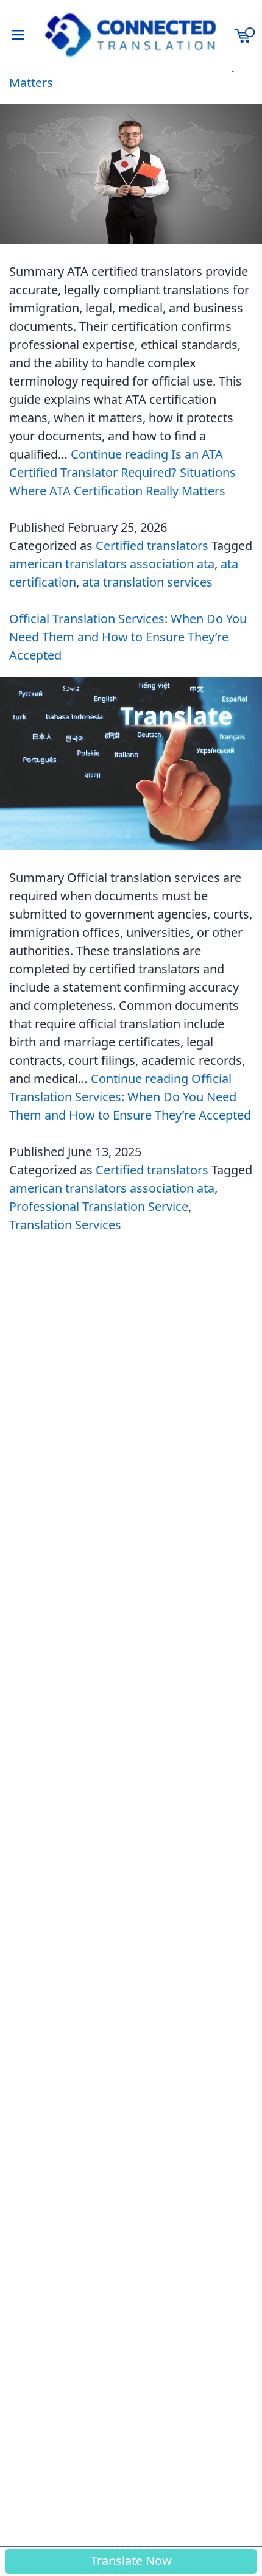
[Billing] (244, 35)
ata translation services (147, 582)
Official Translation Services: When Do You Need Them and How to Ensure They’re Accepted (128, 637)
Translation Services (65, 1225)
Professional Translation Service (99, 1206)
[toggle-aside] (18, 35)
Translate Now (131, 2560)
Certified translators (152, 545)
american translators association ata (112, 564)
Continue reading (122, 472)
